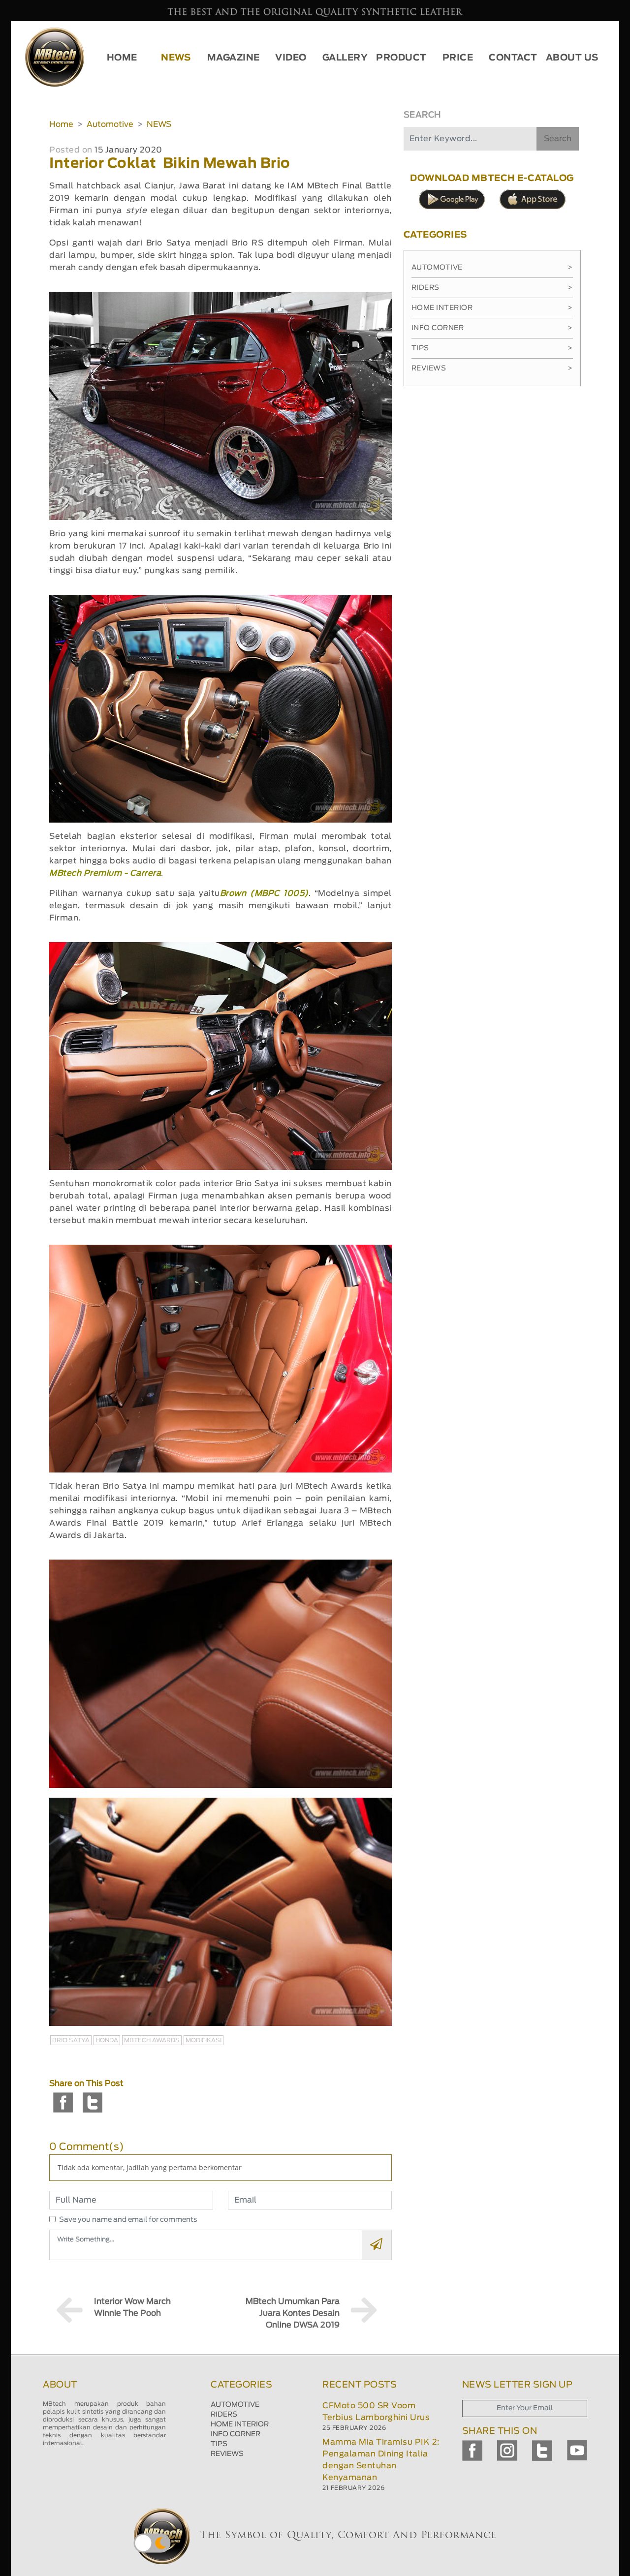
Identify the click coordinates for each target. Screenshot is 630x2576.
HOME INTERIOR (240, 2424)
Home (61, 124)
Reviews (492, 368)
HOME (122, 58)
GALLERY (345, 58)
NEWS (176, 58)
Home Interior (492, 308)
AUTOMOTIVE (235, 2405)
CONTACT (513, 58)
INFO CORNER (236, 2434)
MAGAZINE (234, 58)
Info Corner (492, 328)
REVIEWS (227, 2454)
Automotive (110, 124)
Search (558, 139)
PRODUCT (401, 58)
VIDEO (291, 58)
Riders (492, 288)
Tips (492, 348)
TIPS (219, 2444)
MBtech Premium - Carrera (105, 873)
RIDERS (224, 2415)
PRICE (458, 58)
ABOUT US (572, 58)
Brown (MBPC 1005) (264, 893)
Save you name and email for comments (128, 2220)
